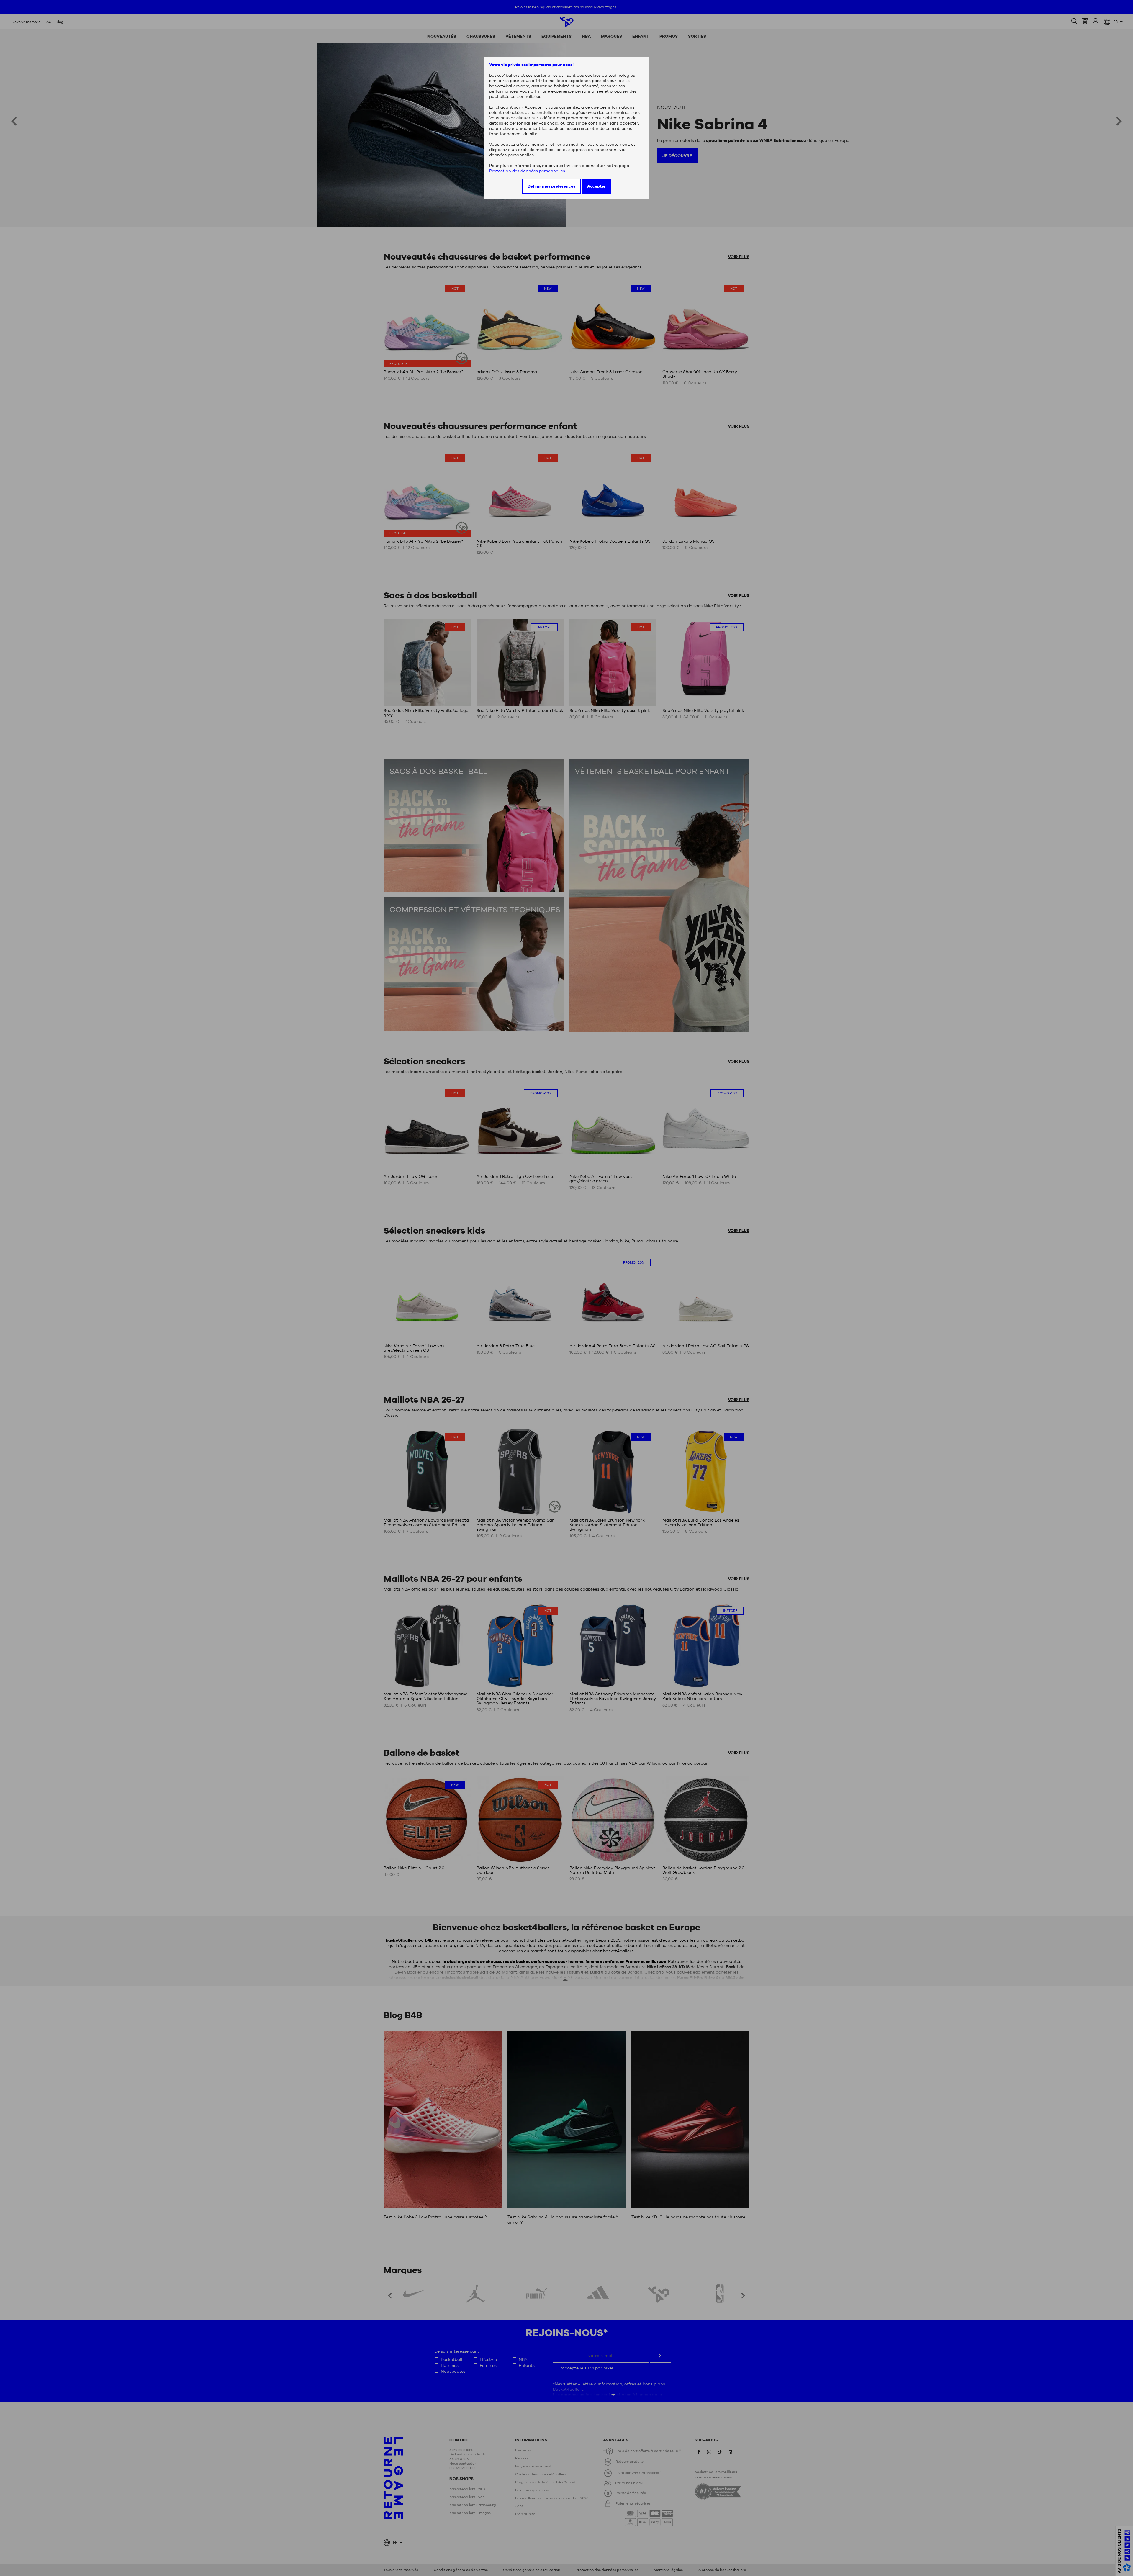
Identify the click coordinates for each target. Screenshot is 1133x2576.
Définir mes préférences (551, 186)
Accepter (596, 186)
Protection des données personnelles (527, 171)
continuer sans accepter (613, 123)
